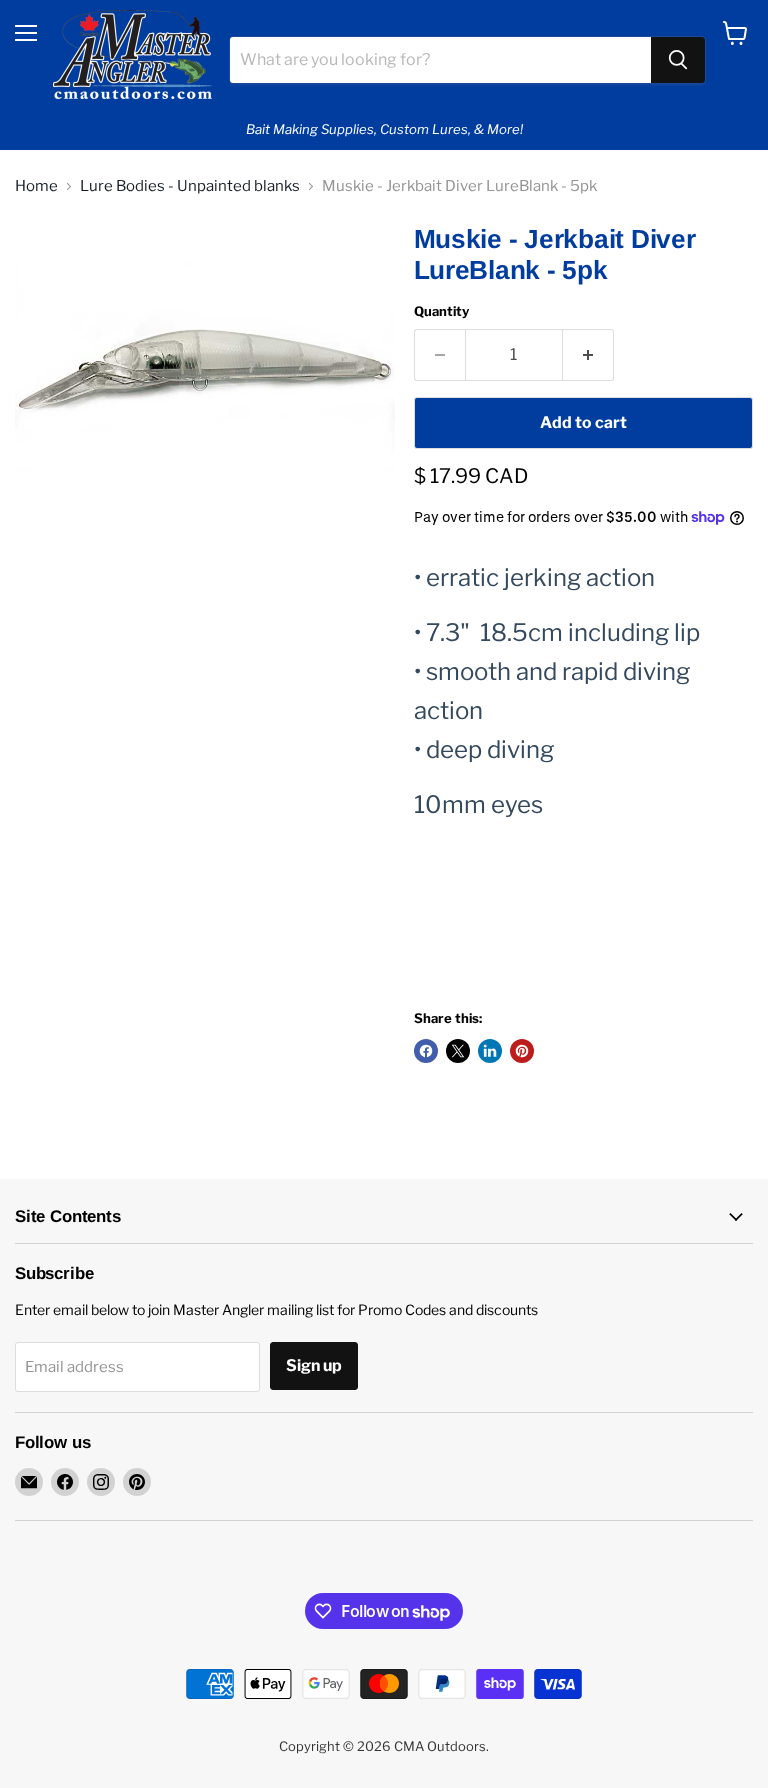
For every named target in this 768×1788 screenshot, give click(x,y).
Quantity (441, 311)
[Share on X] (458, 1051)
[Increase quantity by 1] (588, 355)
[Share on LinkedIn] (490, 1051)
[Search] (678, 60)
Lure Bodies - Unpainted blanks (190, 186)
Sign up (314, 1365)
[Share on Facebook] (426, 1051)
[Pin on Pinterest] (522, 1051)
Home (36, 186)
